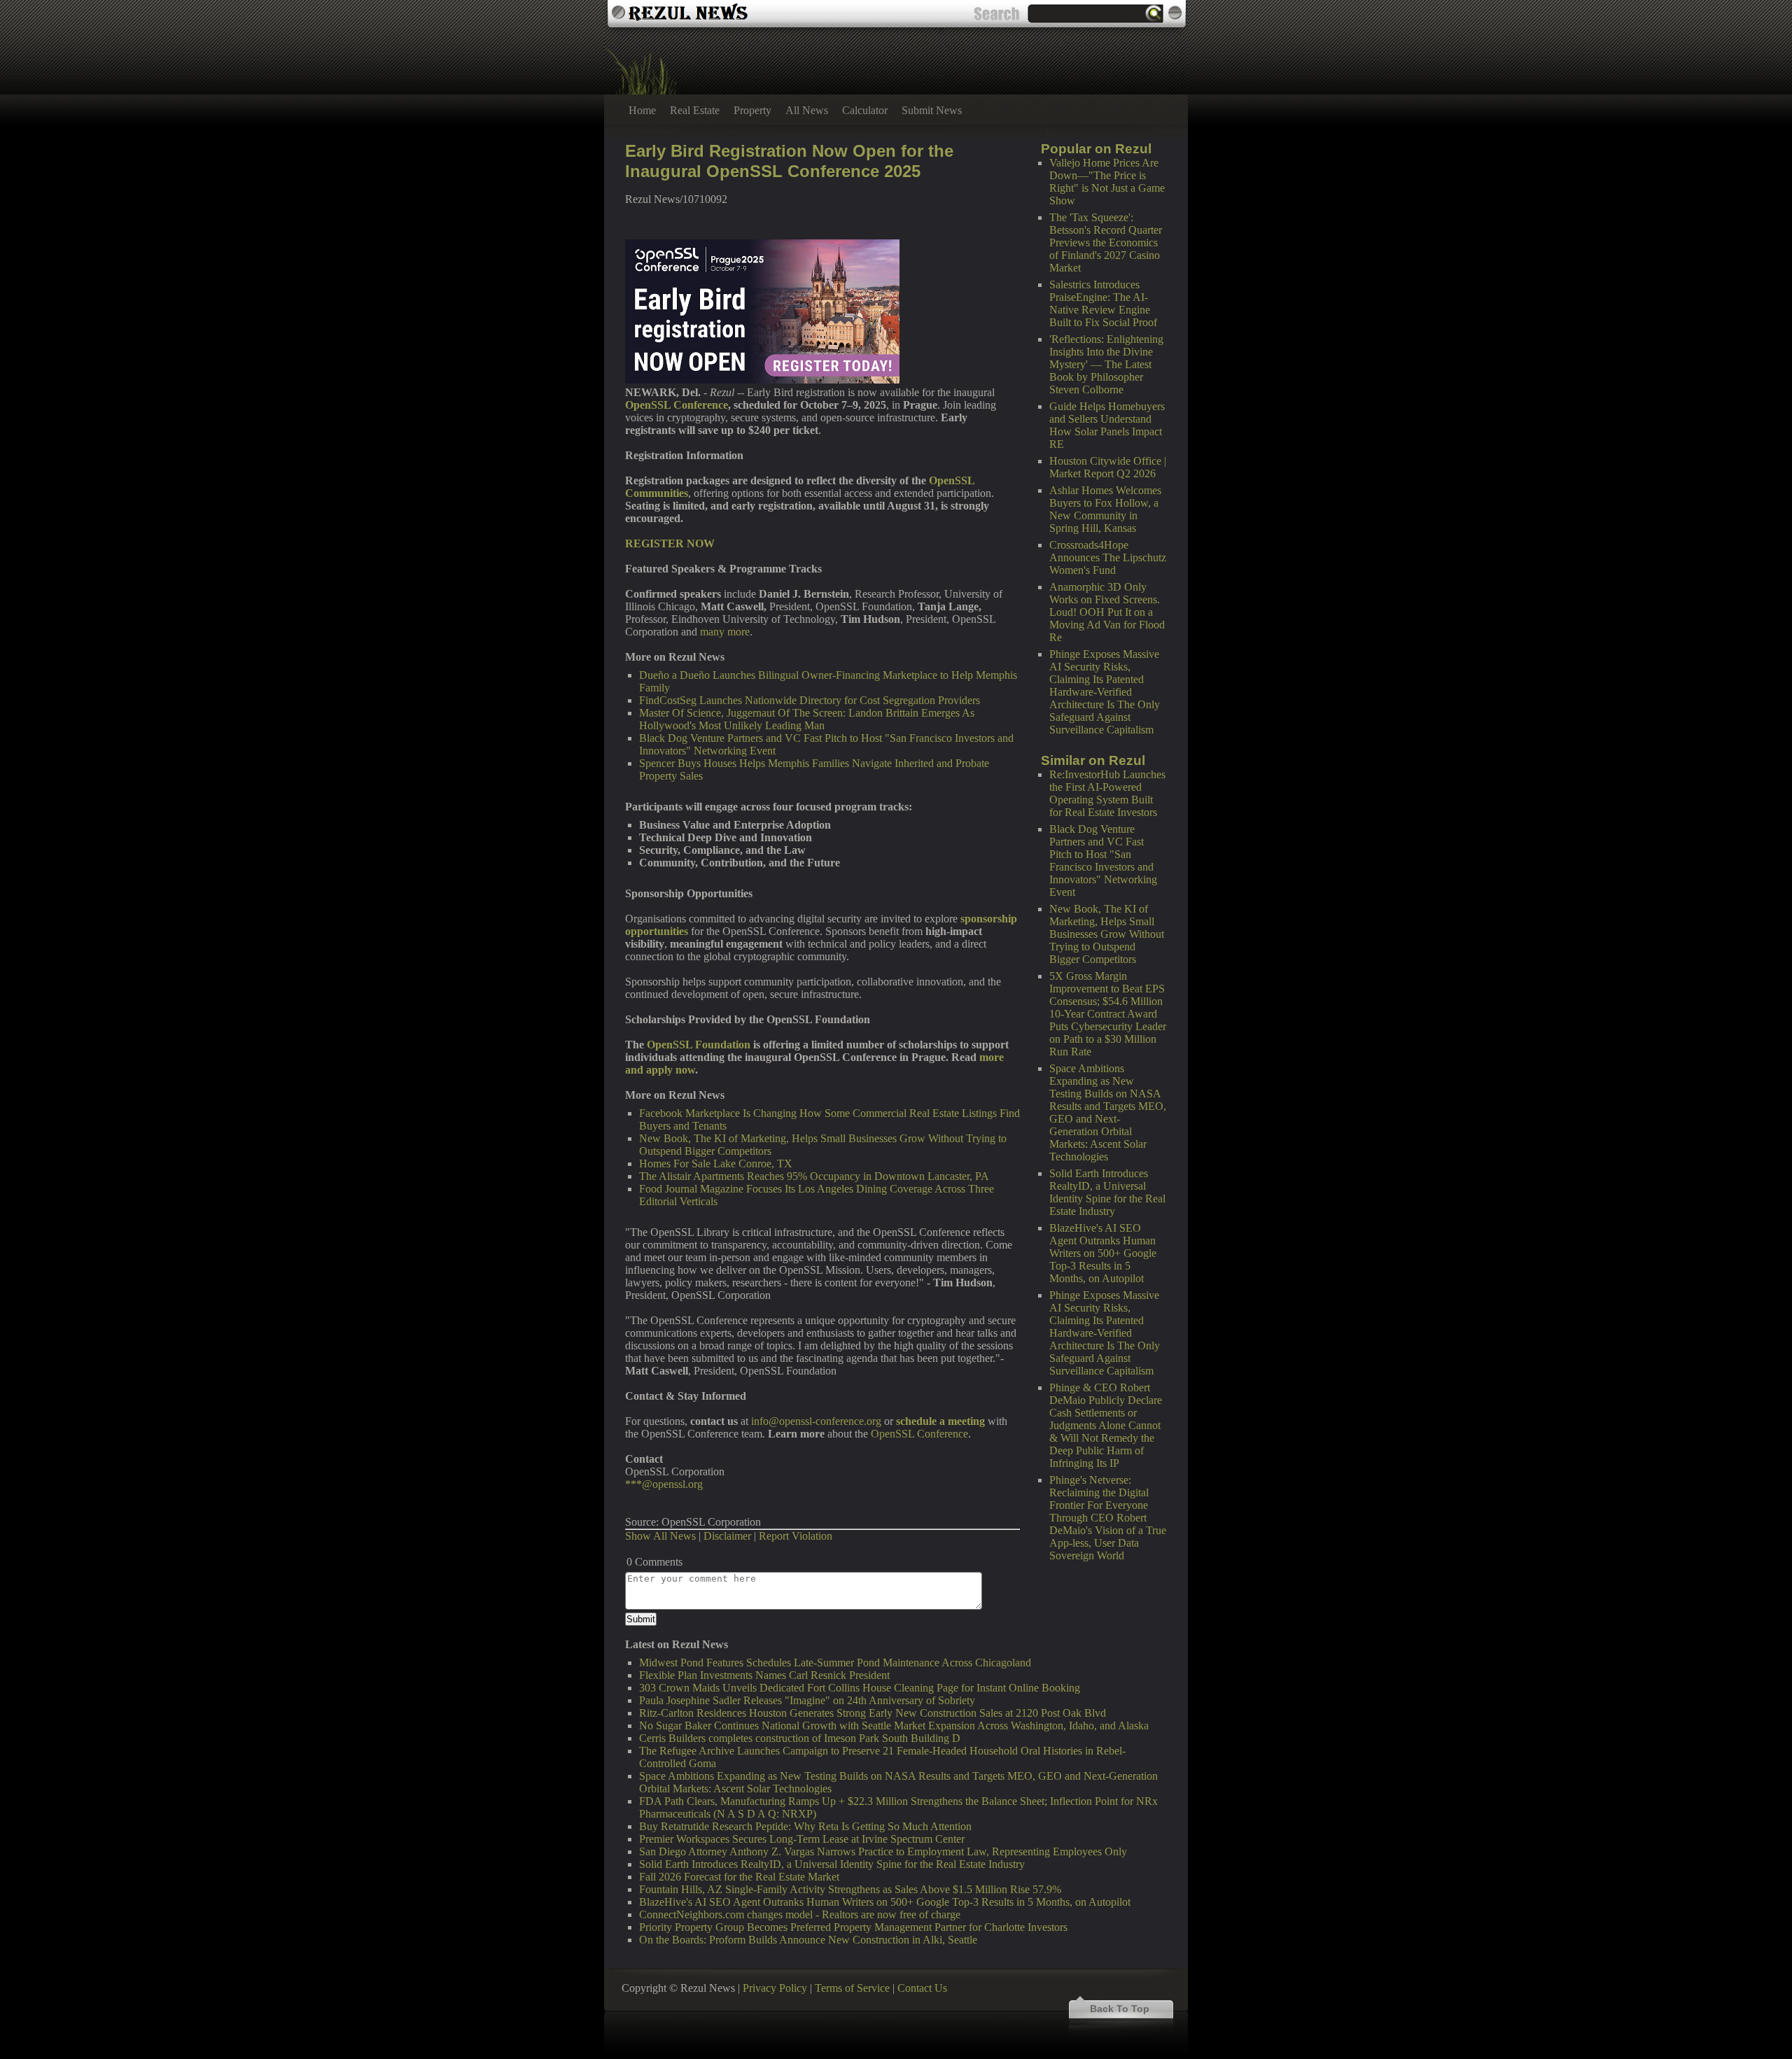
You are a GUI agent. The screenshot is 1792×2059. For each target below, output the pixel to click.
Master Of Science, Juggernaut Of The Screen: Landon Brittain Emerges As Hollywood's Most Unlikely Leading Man (807, 719)
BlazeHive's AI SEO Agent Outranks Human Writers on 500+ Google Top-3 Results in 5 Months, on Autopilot (1103, 1253)
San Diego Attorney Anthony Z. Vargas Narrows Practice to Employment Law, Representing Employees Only (883, 1851)
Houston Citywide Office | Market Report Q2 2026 (1108, 467)
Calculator (865, 110)
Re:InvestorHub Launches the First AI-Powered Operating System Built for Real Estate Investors (1107, 793)
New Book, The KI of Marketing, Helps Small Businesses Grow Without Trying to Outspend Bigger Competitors (1107, 934)
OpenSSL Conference (919, 1434)
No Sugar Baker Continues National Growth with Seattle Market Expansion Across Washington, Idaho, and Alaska (894, 1726)
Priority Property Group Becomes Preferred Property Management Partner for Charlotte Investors (853, 1927)
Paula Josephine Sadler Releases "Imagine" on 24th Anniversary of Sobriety (807, 1700)
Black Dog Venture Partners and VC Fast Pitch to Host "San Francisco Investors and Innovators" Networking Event (1103, 860)
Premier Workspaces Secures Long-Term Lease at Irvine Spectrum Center (802, 1839)
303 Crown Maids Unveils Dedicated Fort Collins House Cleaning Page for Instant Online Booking (860, 1688)
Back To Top (1120, 2009)
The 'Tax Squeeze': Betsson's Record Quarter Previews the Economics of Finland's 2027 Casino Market (1106, 243)
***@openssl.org (664, 1484)
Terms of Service (852, 1988)
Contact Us (922, 1988)
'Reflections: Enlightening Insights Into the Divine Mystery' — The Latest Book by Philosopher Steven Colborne (1106, 364)
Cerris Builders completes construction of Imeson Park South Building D (800, 1738)
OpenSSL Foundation (699, 1045)
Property (752, 110)
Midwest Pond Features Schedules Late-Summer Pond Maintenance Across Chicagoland (835, 1663)
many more (725, 632)
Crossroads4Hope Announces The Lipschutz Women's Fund (1108, 557)
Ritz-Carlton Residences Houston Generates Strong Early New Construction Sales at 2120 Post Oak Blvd (873, 1713)
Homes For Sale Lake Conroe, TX (716, 1164)
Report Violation (796, 1536)
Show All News (660, 1536)
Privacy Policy (775, 1988)
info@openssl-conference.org (816, 1421)
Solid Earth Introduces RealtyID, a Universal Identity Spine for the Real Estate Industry (1107, 1192)
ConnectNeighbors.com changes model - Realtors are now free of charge (800, 1914)
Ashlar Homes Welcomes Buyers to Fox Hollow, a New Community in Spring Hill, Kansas (1105, 509)
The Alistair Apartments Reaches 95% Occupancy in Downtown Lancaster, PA (814, 1176)
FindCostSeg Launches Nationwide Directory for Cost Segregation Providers (810, 700)
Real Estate (695, 110)
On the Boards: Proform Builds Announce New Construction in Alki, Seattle (808, 1940)
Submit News (932, 110)
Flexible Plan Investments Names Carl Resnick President (764, 1675)
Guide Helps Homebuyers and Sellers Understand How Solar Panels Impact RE (1107, 425)
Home (642, 110)
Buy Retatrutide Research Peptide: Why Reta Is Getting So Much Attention (805, 1826)
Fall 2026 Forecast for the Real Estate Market (739, 1877)
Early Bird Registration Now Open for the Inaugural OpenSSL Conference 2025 (789, 161)
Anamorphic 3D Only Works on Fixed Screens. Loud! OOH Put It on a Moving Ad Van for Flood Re (1107, 612)
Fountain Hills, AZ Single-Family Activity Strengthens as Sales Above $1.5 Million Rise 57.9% (850, 1889)
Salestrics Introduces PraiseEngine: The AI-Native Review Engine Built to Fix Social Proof (1103, 303)
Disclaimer (727, 1536)
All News (807, 110)
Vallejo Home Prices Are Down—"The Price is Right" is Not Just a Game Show (1107, 182)
